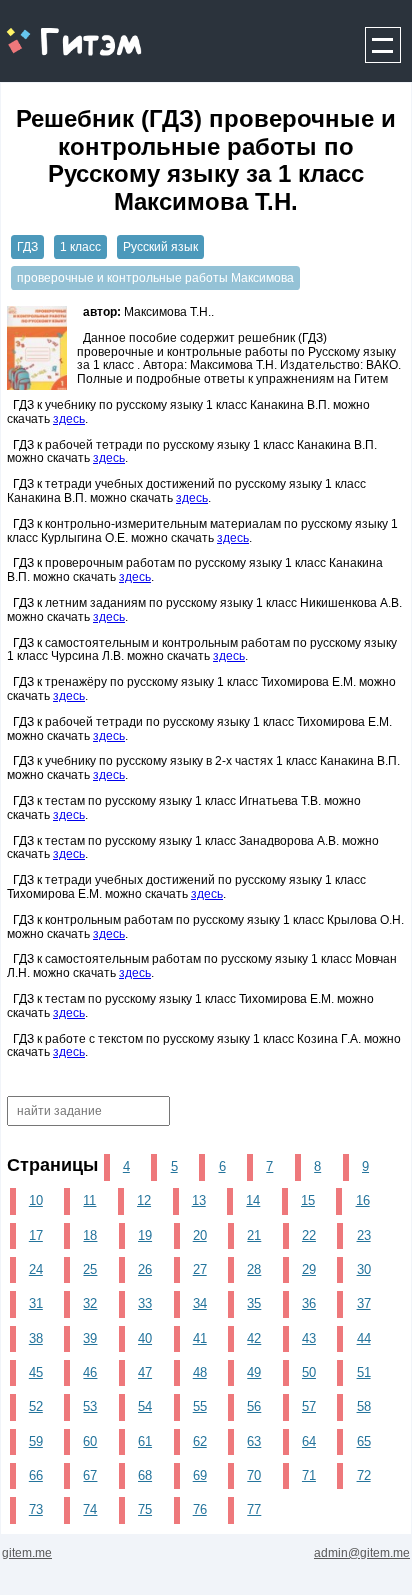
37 (364, 1303)
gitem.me (53, 30)
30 (364, 1269)
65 (364, 1441)
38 (36, 1338)
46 (90, 1372)
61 (145, 1441)
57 (309, 1406)
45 (36, 1372)
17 (36, 1235)
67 (90, 1475)
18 (90, 1235)
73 (36, 1509)
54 (145, 1406)
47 (145, 1372)
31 (36, 1303)
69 (200, 1475)
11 (89, 1200)
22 (309, 1235)
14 (253, 1200)
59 (36, 1441)
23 (364, 1235)
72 (364, 1475)
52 (36, 1406)
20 (200, 1235)
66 (36, 1475)
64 (309, 1441)
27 (200, 1269)
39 (90, 1338)
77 (254, 1509)
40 (145, 1338)
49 (254, 1372)
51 (364, 1372)
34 (200, 1303)
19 (145, 1235)
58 (364, 1406)
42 (254, 1338)
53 (90, 1406)
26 (145, 1269)
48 (200, 1372)
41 (200, 1338)
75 (145, 1509)
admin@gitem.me (362, 1553)
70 (254, 1475)
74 (90, 1509)
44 (364, 1338)
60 (90, 1441)
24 (36, 1269)
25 (90, 1269)
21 (254, 1235)
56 (254, 1406)
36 (309, 1303)
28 (254, 1269)
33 (145, 1303)
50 (309, 1372)
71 (309, 1475)
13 (199, 1200)
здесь (69, 419)
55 (200, 1406)
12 (144, 1200)
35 (254, 1303)
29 (309, 1269)
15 (308, 1200)
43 (309, 1338)
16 (363, 1200)
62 (200, 1441)
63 (254, 1441)
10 (36, 1200)
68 (145, 1475)
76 (200, 1509)
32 (90, 1303)
